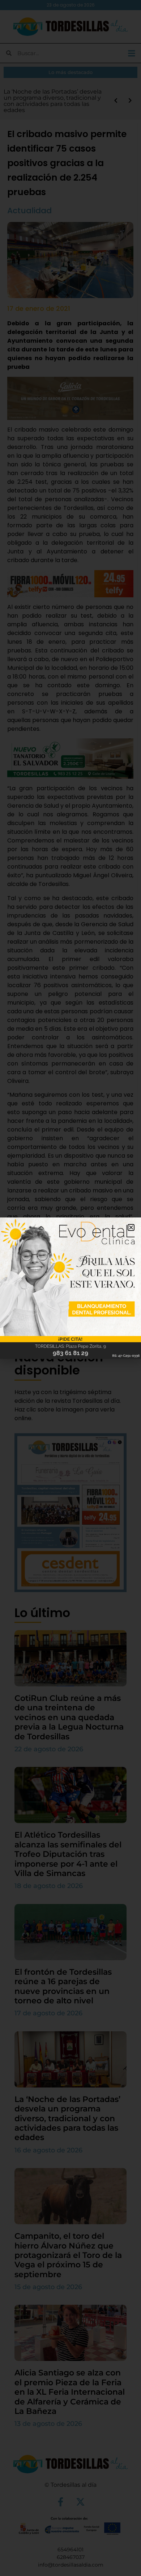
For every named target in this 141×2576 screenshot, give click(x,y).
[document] (70, 1288)
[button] (131, 1227)
